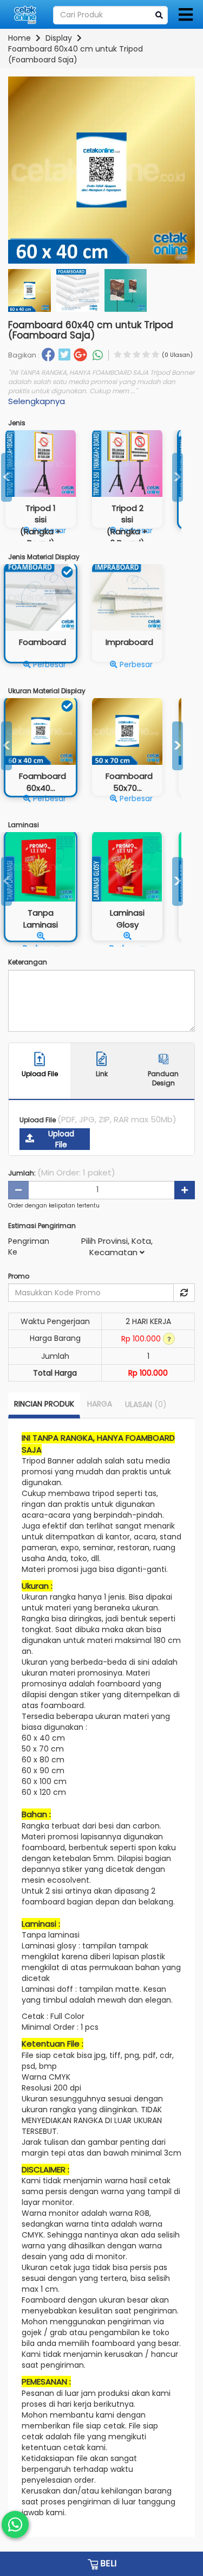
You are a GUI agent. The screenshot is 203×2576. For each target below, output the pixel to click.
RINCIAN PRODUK (44, 1404)
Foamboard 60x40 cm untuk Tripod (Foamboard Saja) (76, 54)
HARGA (100, 1404)
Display (59, 38)
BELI (107, 2563)
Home (19, 38)
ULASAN (146, 1404)
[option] (127, 486)
